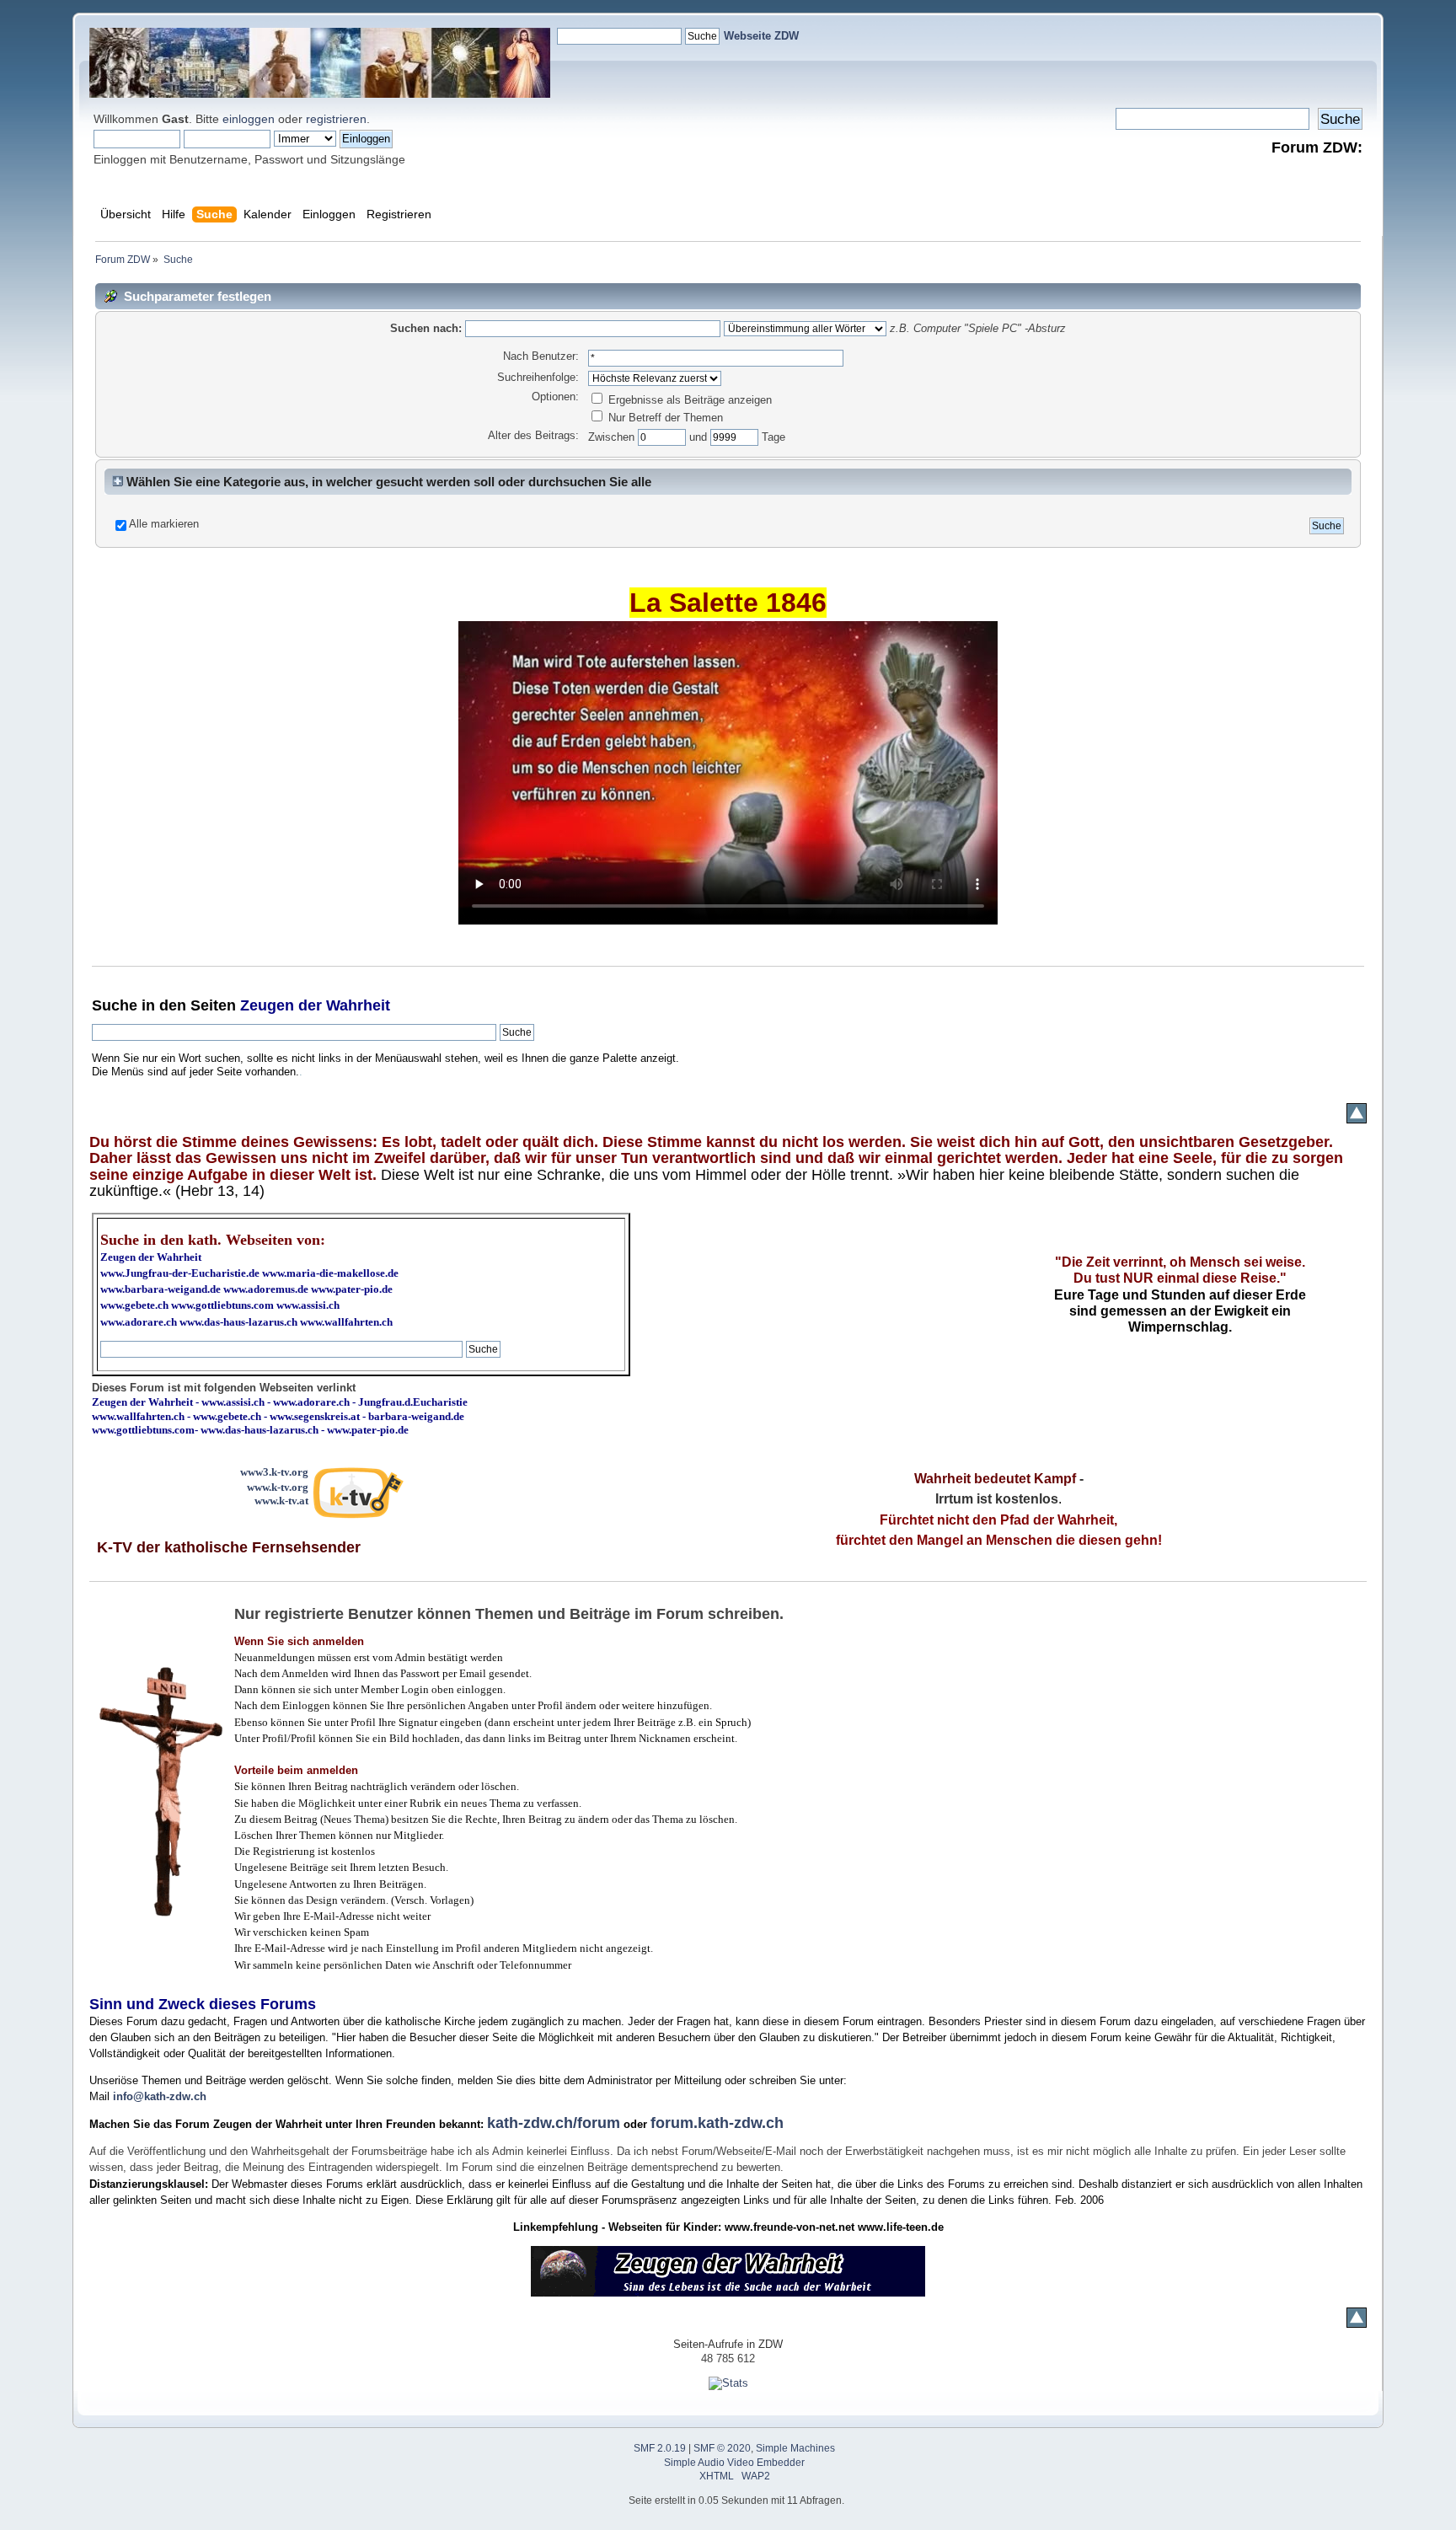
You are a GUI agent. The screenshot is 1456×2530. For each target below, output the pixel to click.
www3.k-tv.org (274, 1472)
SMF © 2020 (722, 2448)
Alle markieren (164, 524)
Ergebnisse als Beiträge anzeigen (688, 400)
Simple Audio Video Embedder (734, 2463)
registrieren (336, 119)
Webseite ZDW (761, 36)
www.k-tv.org (278, 1487)
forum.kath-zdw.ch (717, 2123)
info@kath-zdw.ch (160, 2096)
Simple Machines (795, 2448)
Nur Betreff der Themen (664, 418)
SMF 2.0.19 (660, 2448)
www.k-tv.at (281, 1501)
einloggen (249, 119)
